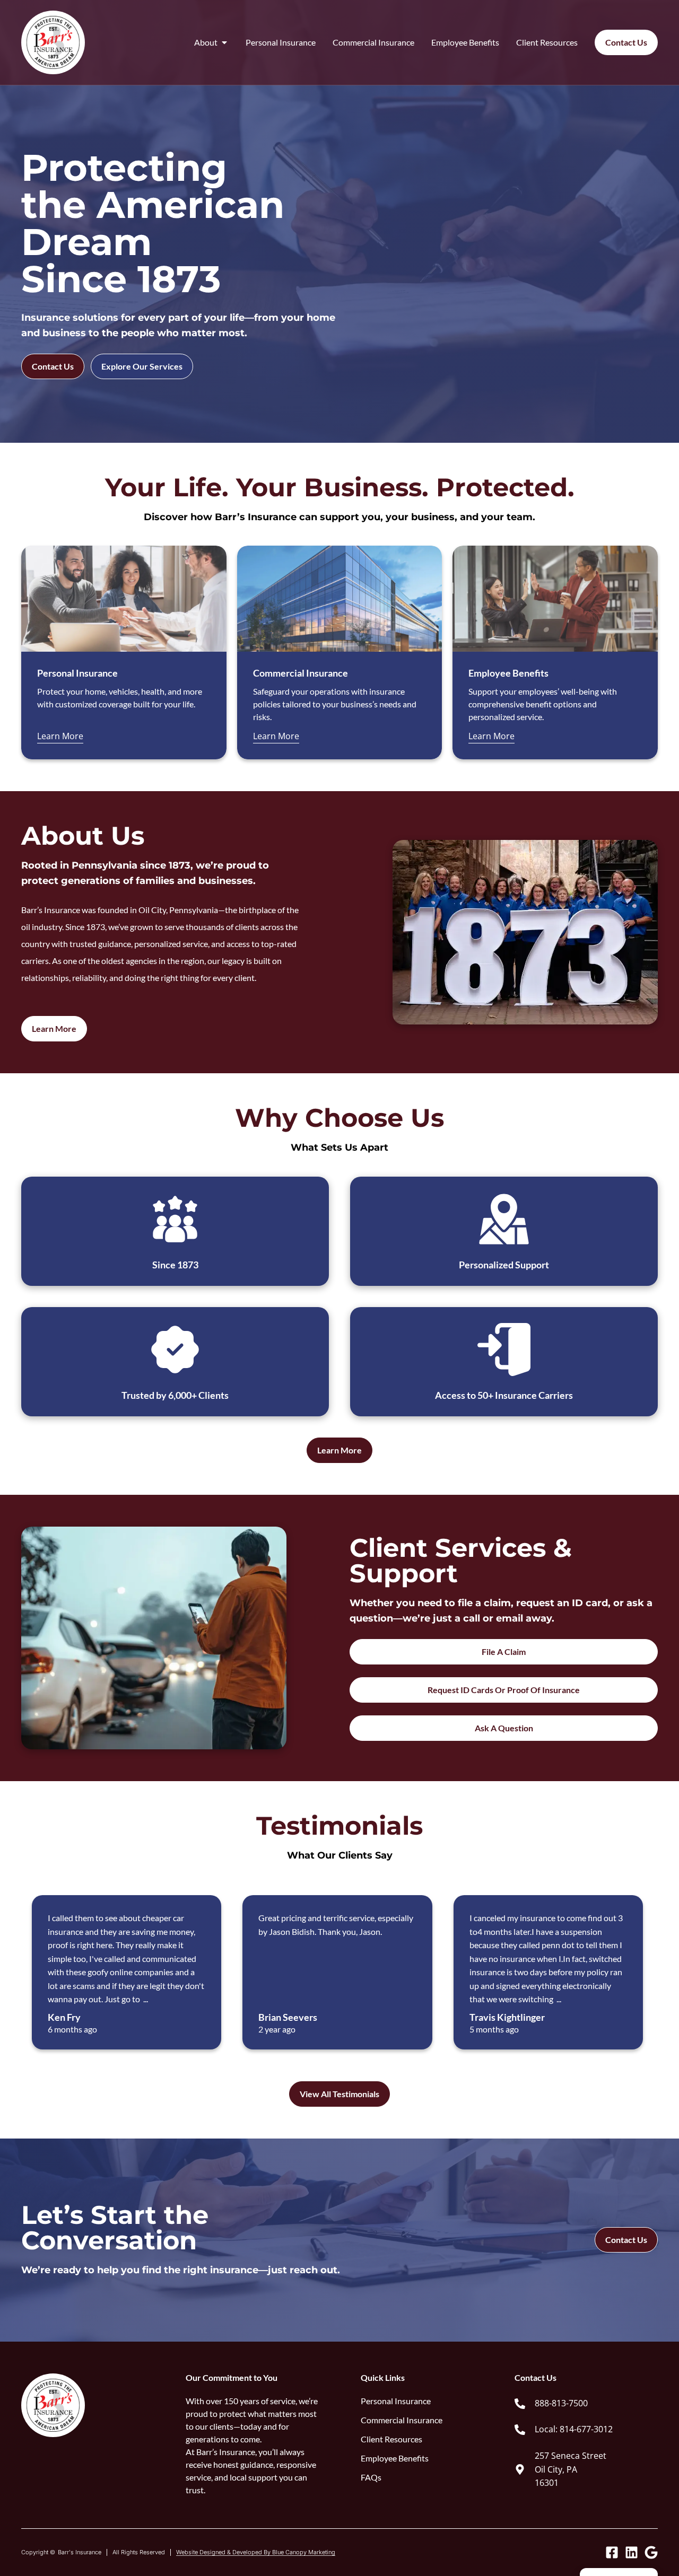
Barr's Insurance (80, 2552)
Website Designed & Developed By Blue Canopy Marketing (256, 2552)
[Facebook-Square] (612, 2552)
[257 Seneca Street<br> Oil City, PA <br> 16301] (520, 2469)
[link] (586, 2404)
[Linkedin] (632, 2552)
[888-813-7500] (520, 2404)
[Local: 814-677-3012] (520, 2430)
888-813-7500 (561, 2403)
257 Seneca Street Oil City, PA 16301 (571, 2469)
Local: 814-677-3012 (574, 2429)
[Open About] (224, 42)
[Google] (651, 2552)
